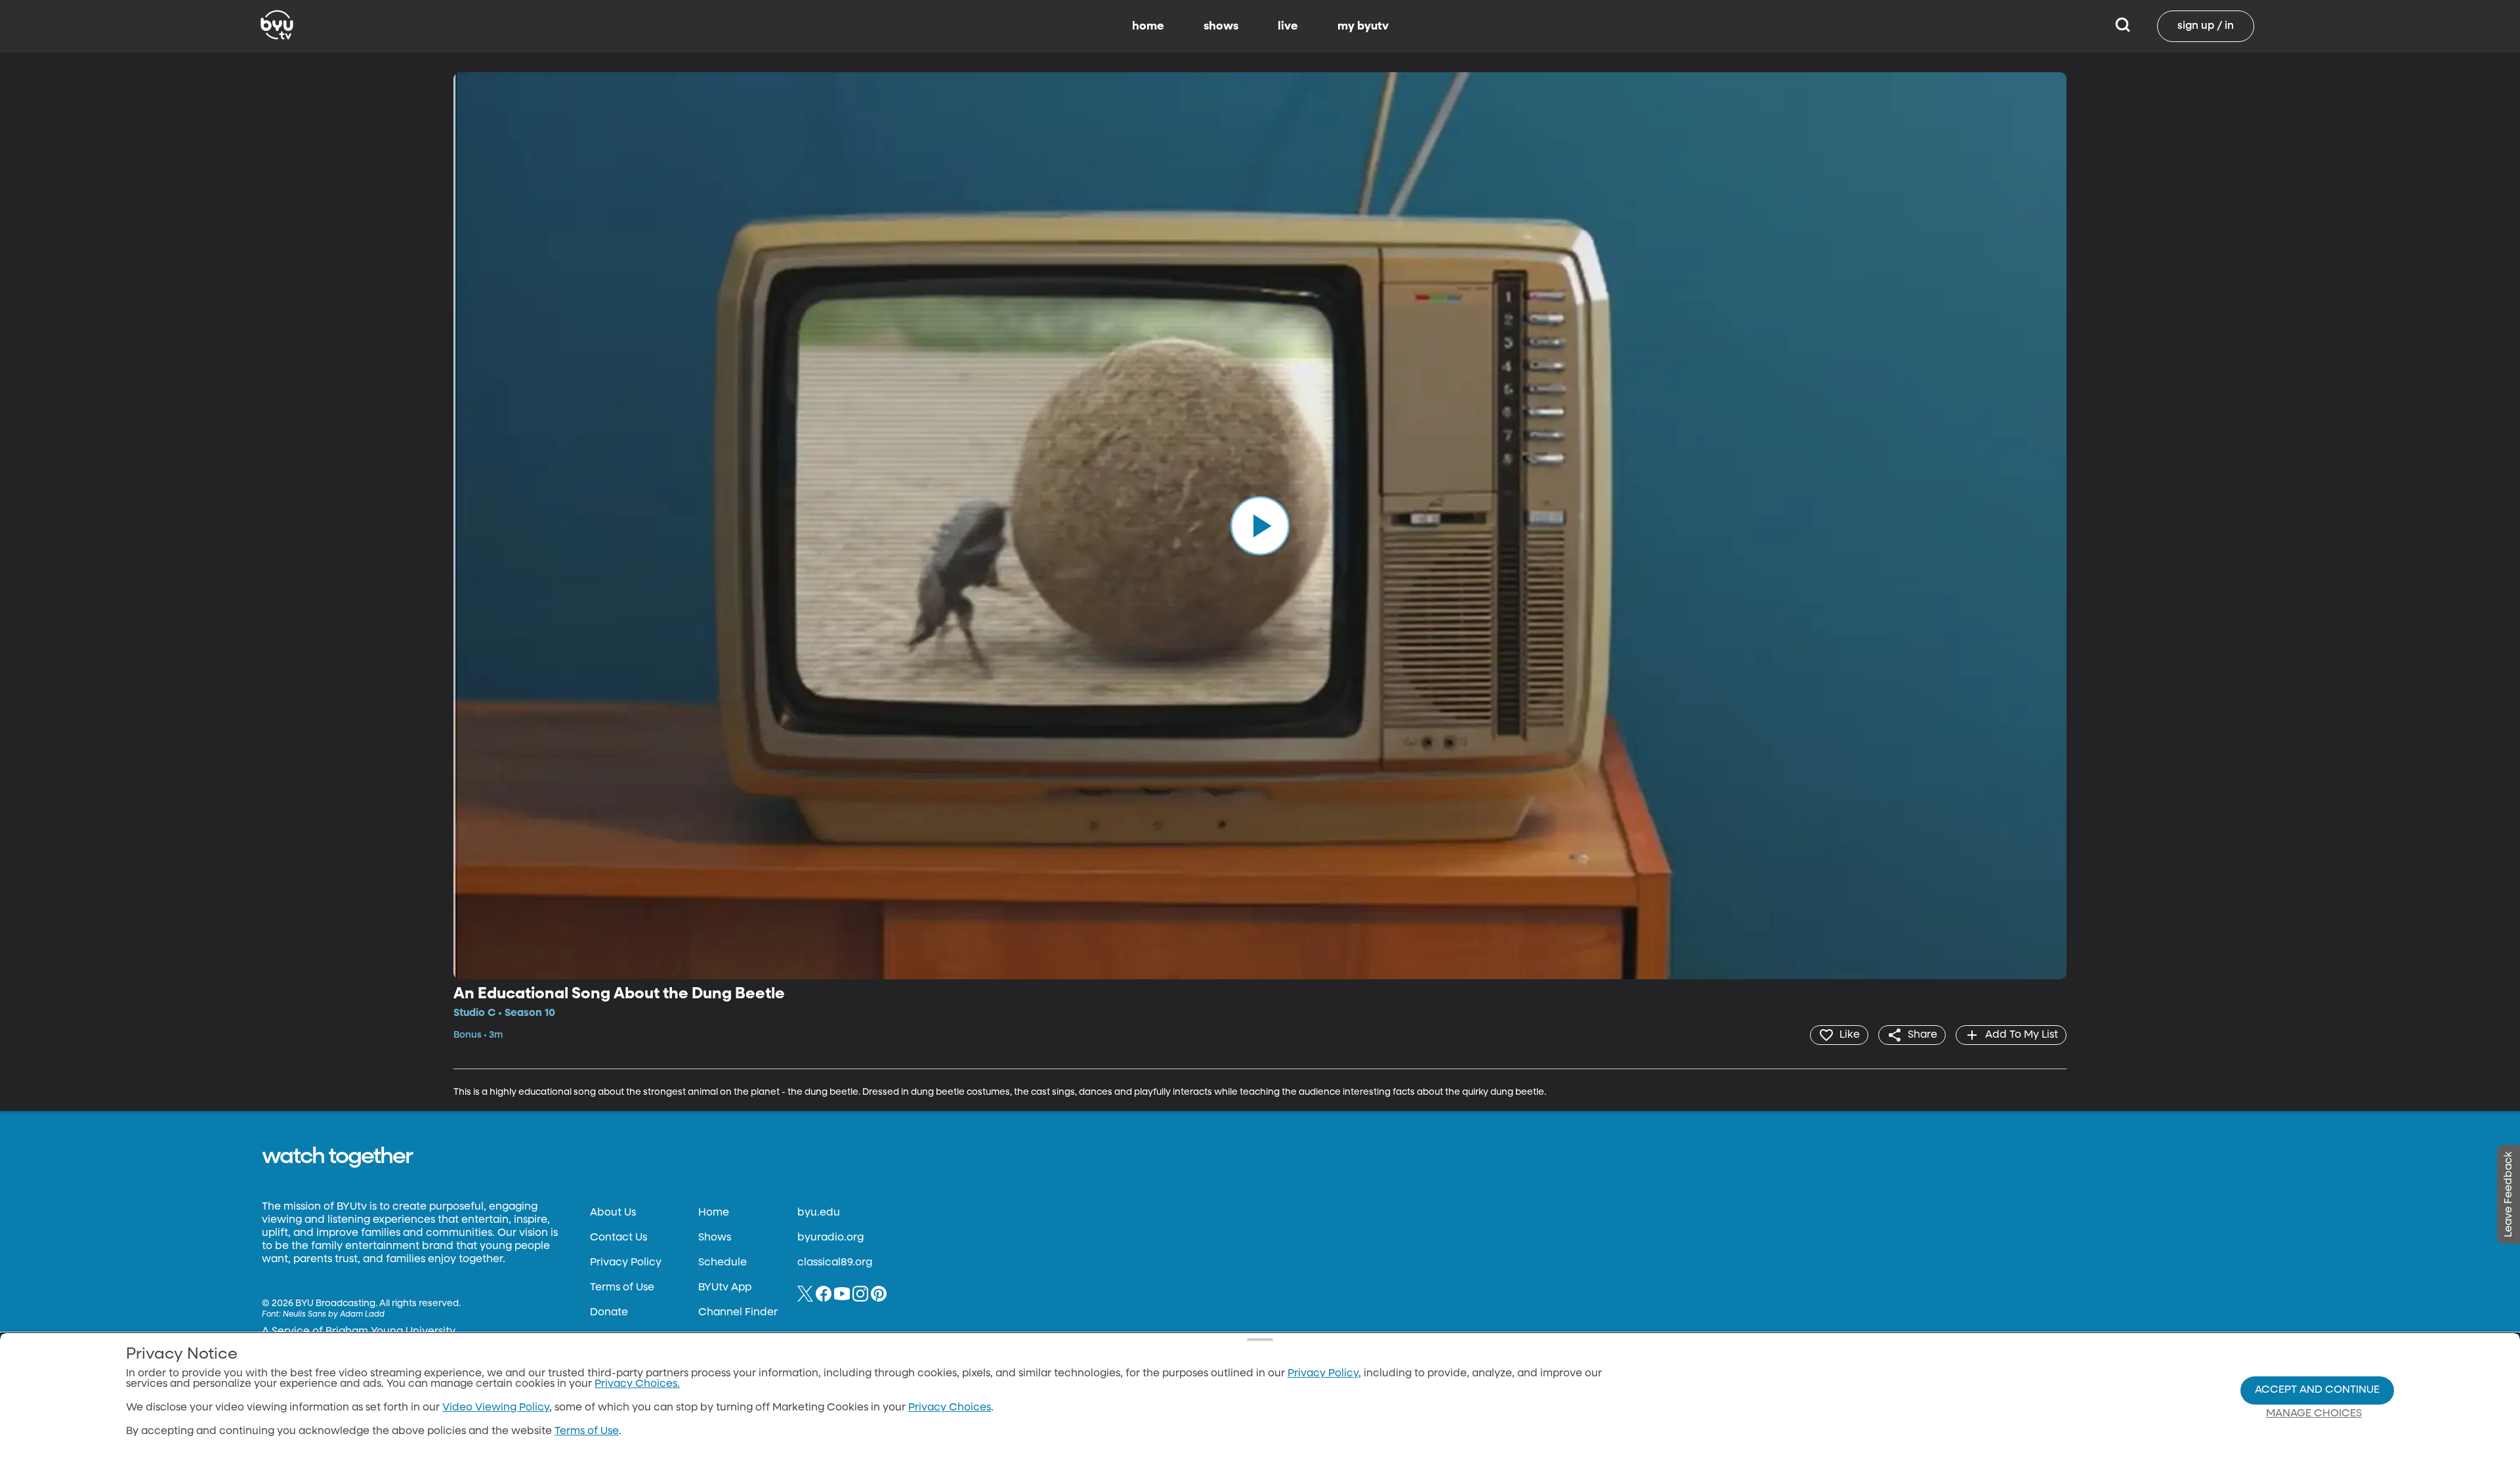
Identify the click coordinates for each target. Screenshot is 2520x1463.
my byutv (1363, 26)
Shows (715, 1238)
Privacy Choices (950, 1408)
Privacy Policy (626, 1263)
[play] (1260, 526)
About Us (613, 1213)
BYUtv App (725, 1288)
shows (1221, 26)
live (1288, 26)
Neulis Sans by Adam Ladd (334, 1315)
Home (714, 1213)
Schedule (723, 1263)
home (1148, 26)
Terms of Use (622, 1288)
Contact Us (619, 1238)
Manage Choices (2314, 1414)
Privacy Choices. (637, 1384)
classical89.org (835, 1263)
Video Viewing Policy (496, 1408)
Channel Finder (738, 1313)
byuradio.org (830, 1238)
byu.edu (819, 1213)
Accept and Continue (2317, 1390)
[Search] (2123, 26)
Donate (609, 1313)
